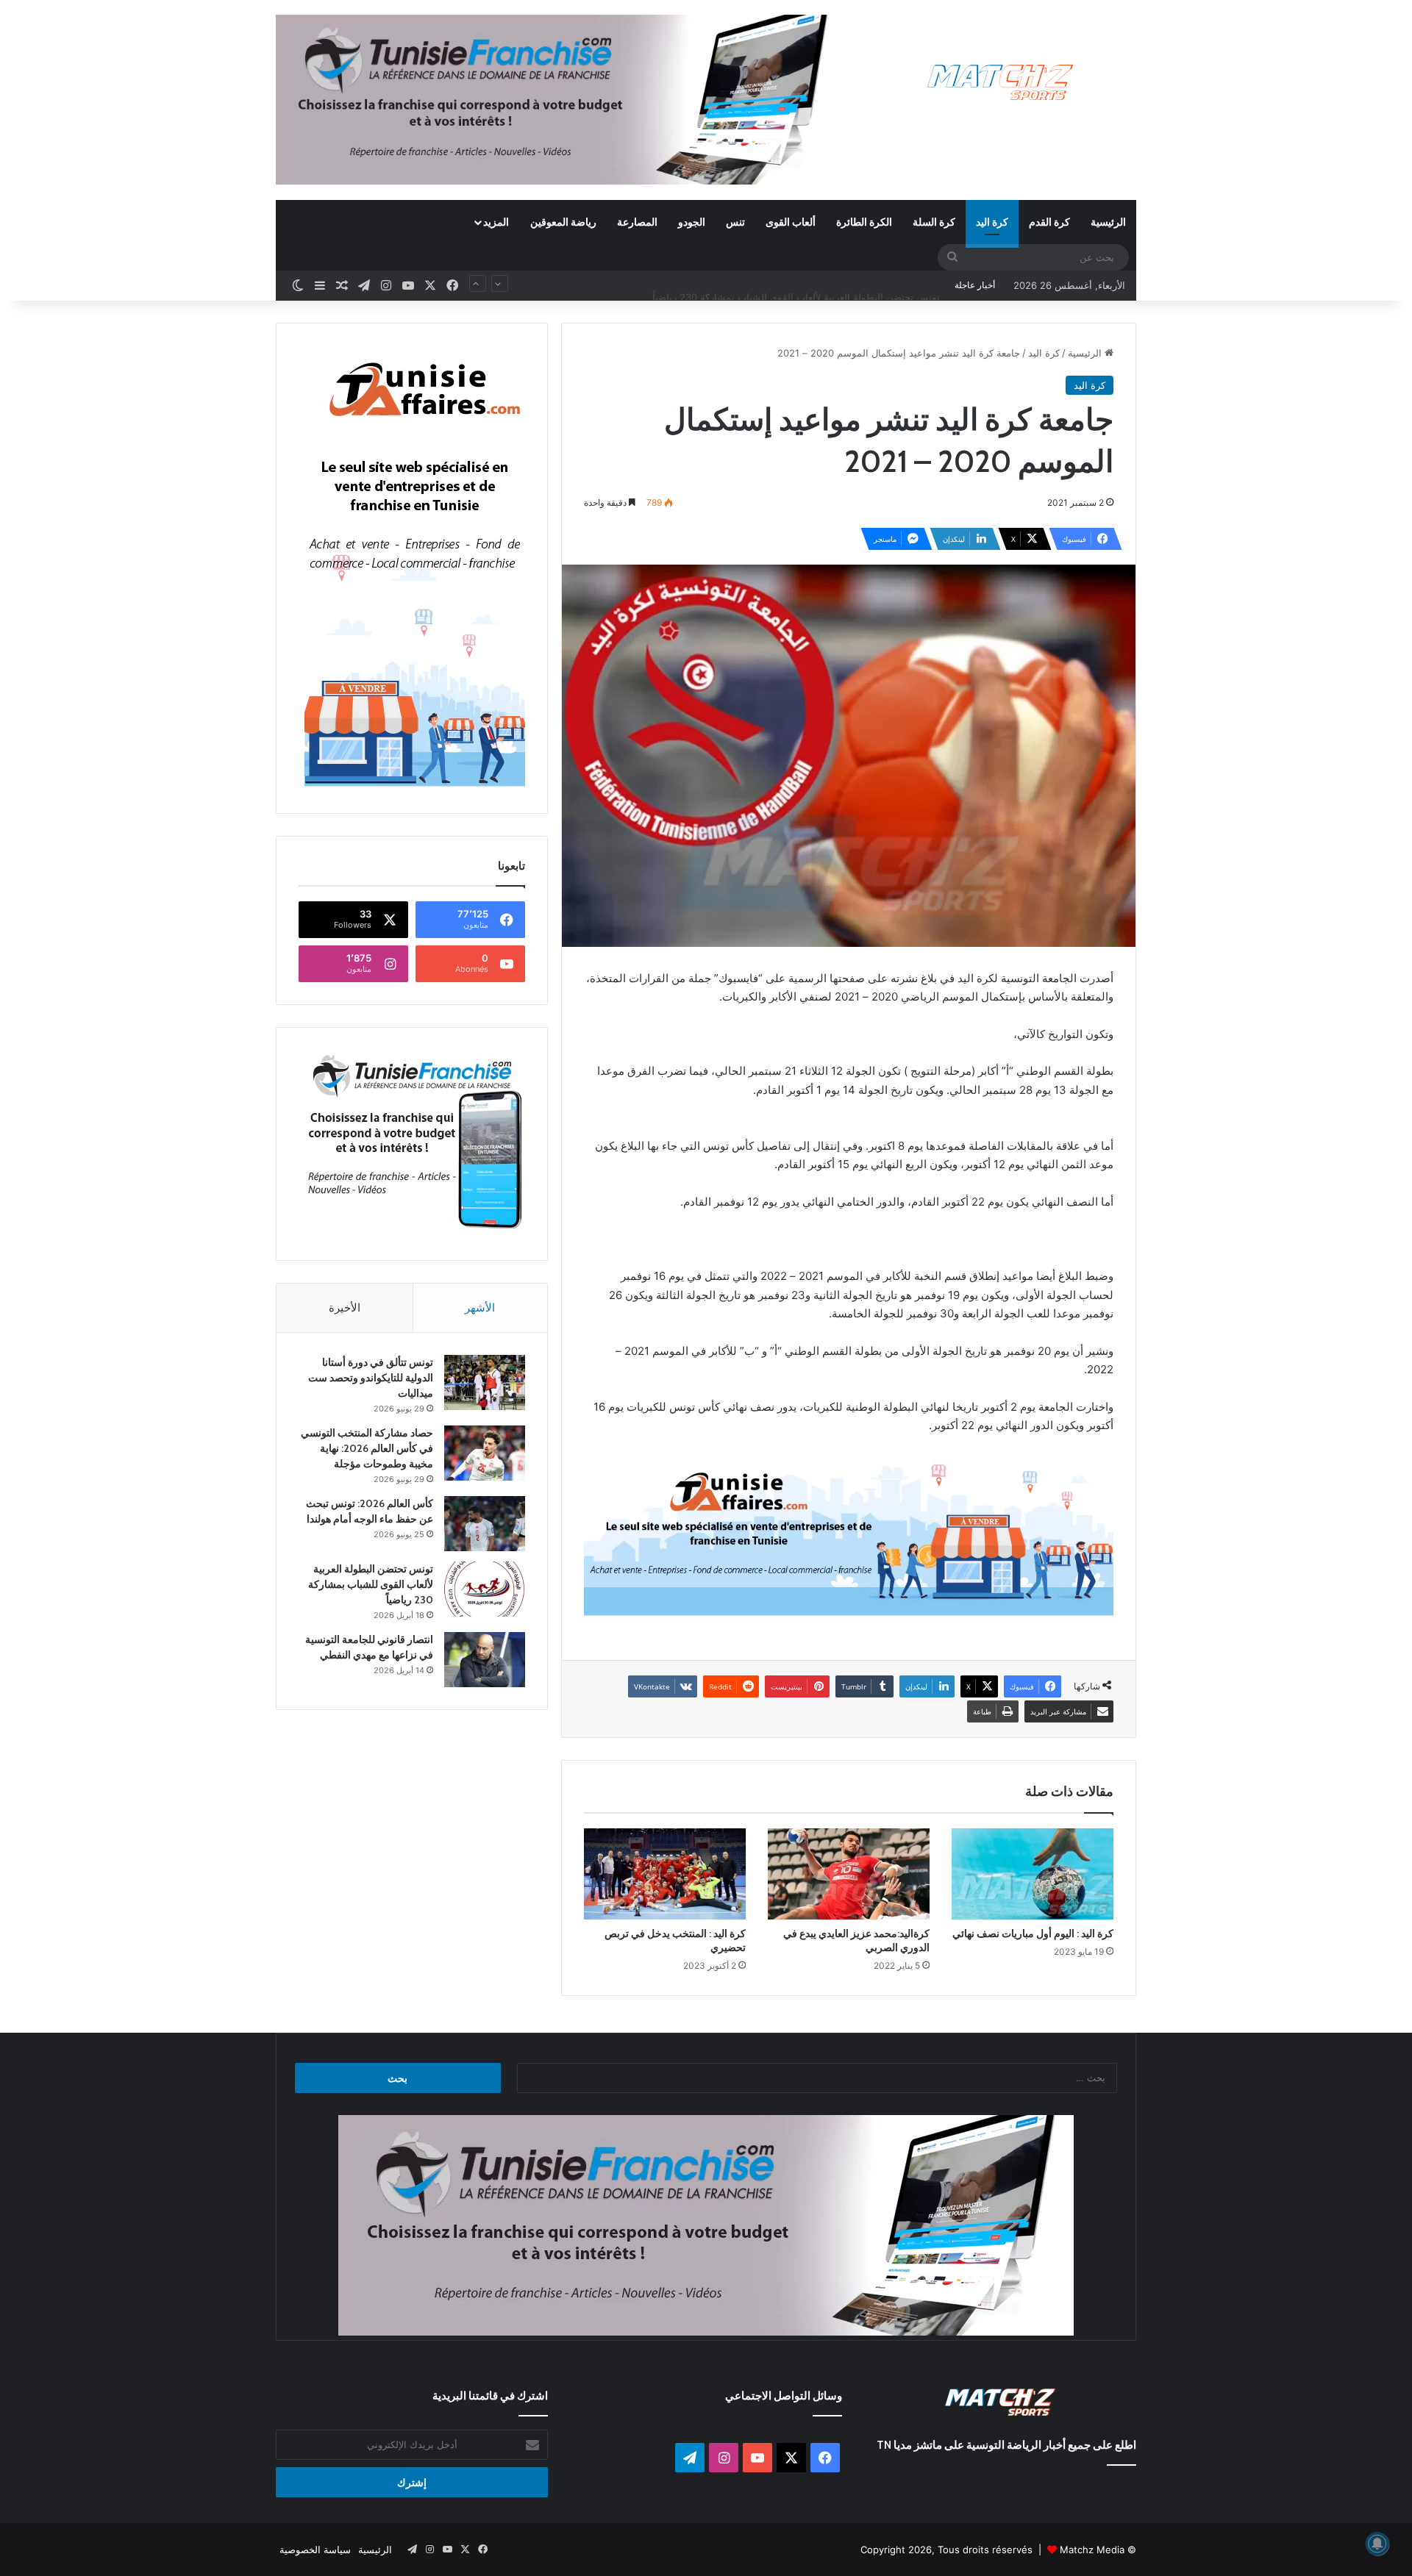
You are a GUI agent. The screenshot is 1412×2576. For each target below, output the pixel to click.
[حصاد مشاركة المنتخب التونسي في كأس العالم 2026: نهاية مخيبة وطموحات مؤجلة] (485, 1453)
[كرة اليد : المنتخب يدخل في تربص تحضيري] (665, 1874)
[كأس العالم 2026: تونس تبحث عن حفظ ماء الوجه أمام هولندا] (485, 1524)
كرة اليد (992, 222)
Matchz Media (1092, 2550)
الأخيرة (345, 1307)
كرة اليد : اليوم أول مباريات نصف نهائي (1033, 1933)
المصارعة (637, 222)
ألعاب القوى (791, 222)
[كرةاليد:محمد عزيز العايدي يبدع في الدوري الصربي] (849, 1874)
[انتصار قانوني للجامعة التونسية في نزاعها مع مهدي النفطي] (485, 1660)
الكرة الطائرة (864, 222)
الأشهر (480, 1307)
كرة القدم (1049, 222)
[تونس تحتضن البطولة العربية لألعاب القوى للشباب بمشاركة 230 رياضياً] (485, 1589)
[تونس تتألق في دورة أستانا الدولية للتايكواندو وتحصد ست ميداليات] (485, 1382)
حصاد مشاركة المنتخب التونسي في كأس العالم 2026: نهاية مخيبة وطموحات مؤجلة (367, 1448)
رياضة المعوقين (563, 222)
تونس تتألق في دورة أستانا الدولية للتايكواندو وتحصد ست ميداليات (371, 1378)
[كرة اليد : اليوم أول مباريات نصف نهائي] (1033, 1874)
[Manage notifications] (1377, 2544)
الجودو (692, 222)
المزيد (496, 222)
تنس (735, 222)
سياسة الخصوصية (315, 2550)
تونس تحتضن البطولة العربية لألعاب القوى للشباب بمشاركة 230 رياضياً (796, 285)
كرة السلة (934, 222)
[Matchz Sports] (1001, 83)
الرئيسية (1108, 222)
